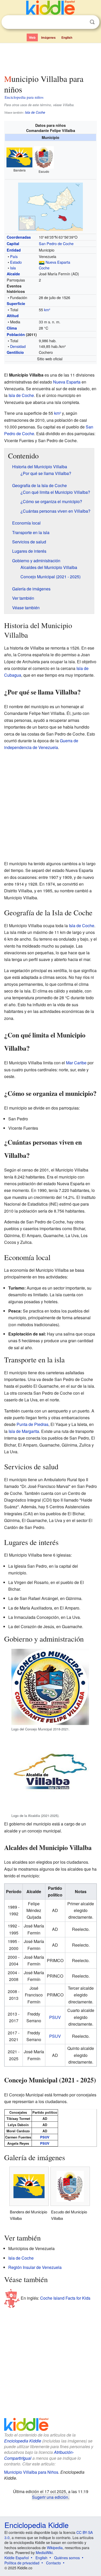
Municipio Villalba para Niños (31, 2472)
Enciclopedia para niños (24, 97)
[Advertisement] (51, 58)
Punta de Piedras (33, 1424)
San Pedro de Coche (56, 243)
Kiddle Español (17, 2558)
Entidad (14, 250)
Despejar (82, 22)
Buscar (92, 22)
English (67, 37)
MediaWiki (44, 2552)
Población (16, 334)
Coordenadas (19, 237)
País (14, 256)
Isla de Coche (35, 112)
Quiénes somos (67, 2558)
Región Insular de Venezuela (35, 2267)
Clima (12, 328)
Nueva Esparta (58, 262)
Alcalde (13, 274)
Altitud (13, 316)
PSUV (55, 2017)
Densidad (18, 346)
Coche (44, 268)
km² (47, 310)
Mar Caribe (76, 1063)
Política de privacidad (22, 2563)
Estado (16, 262)
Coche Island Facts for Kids (65, 2298)
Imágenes (48, 37)
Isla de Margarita (24, 1431)
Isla (13, 268)
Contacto (53, 2563)
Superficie (16, 303)
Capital (13, 244)
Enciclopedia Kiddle (23, 2441)
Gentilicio (15, 352)
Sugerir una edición (50, 2497)
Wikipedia (55, 2548)
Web (32, 37)
